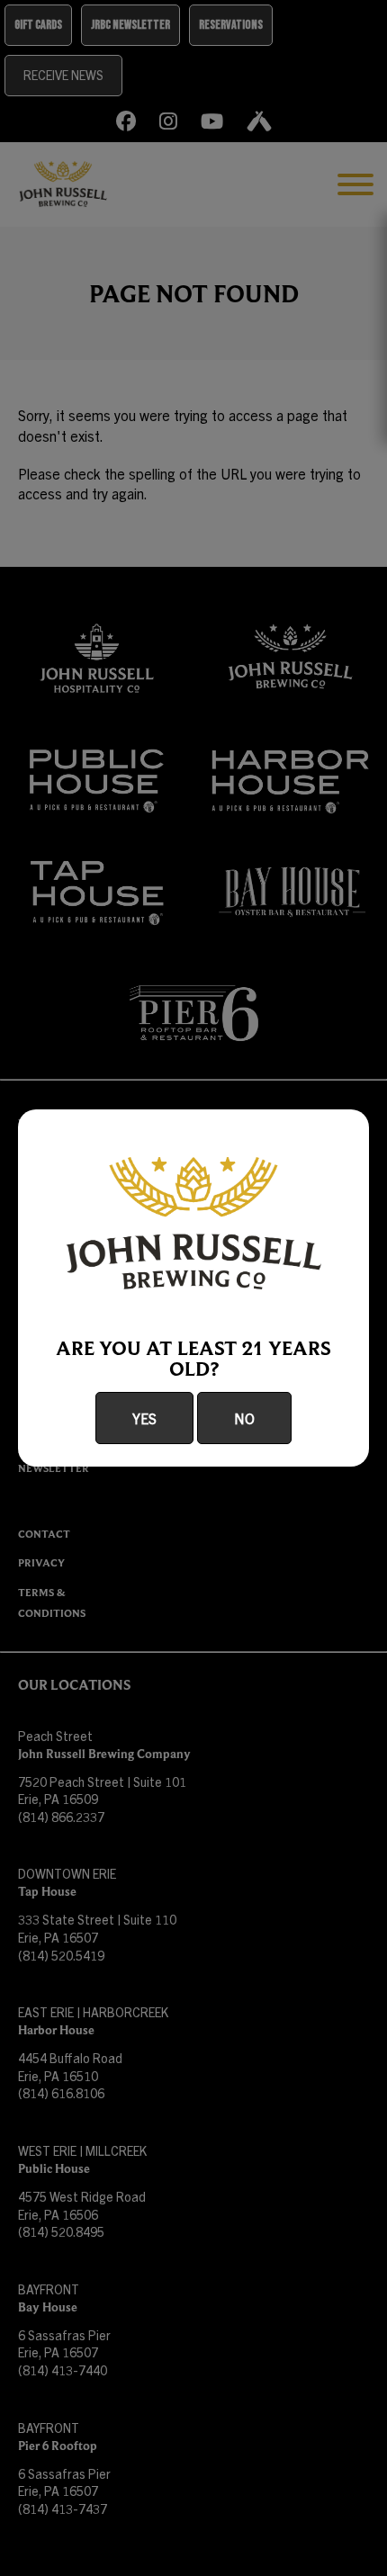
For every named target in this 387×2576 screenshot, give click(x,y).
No (244, 1418)
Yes (144, 1418)
